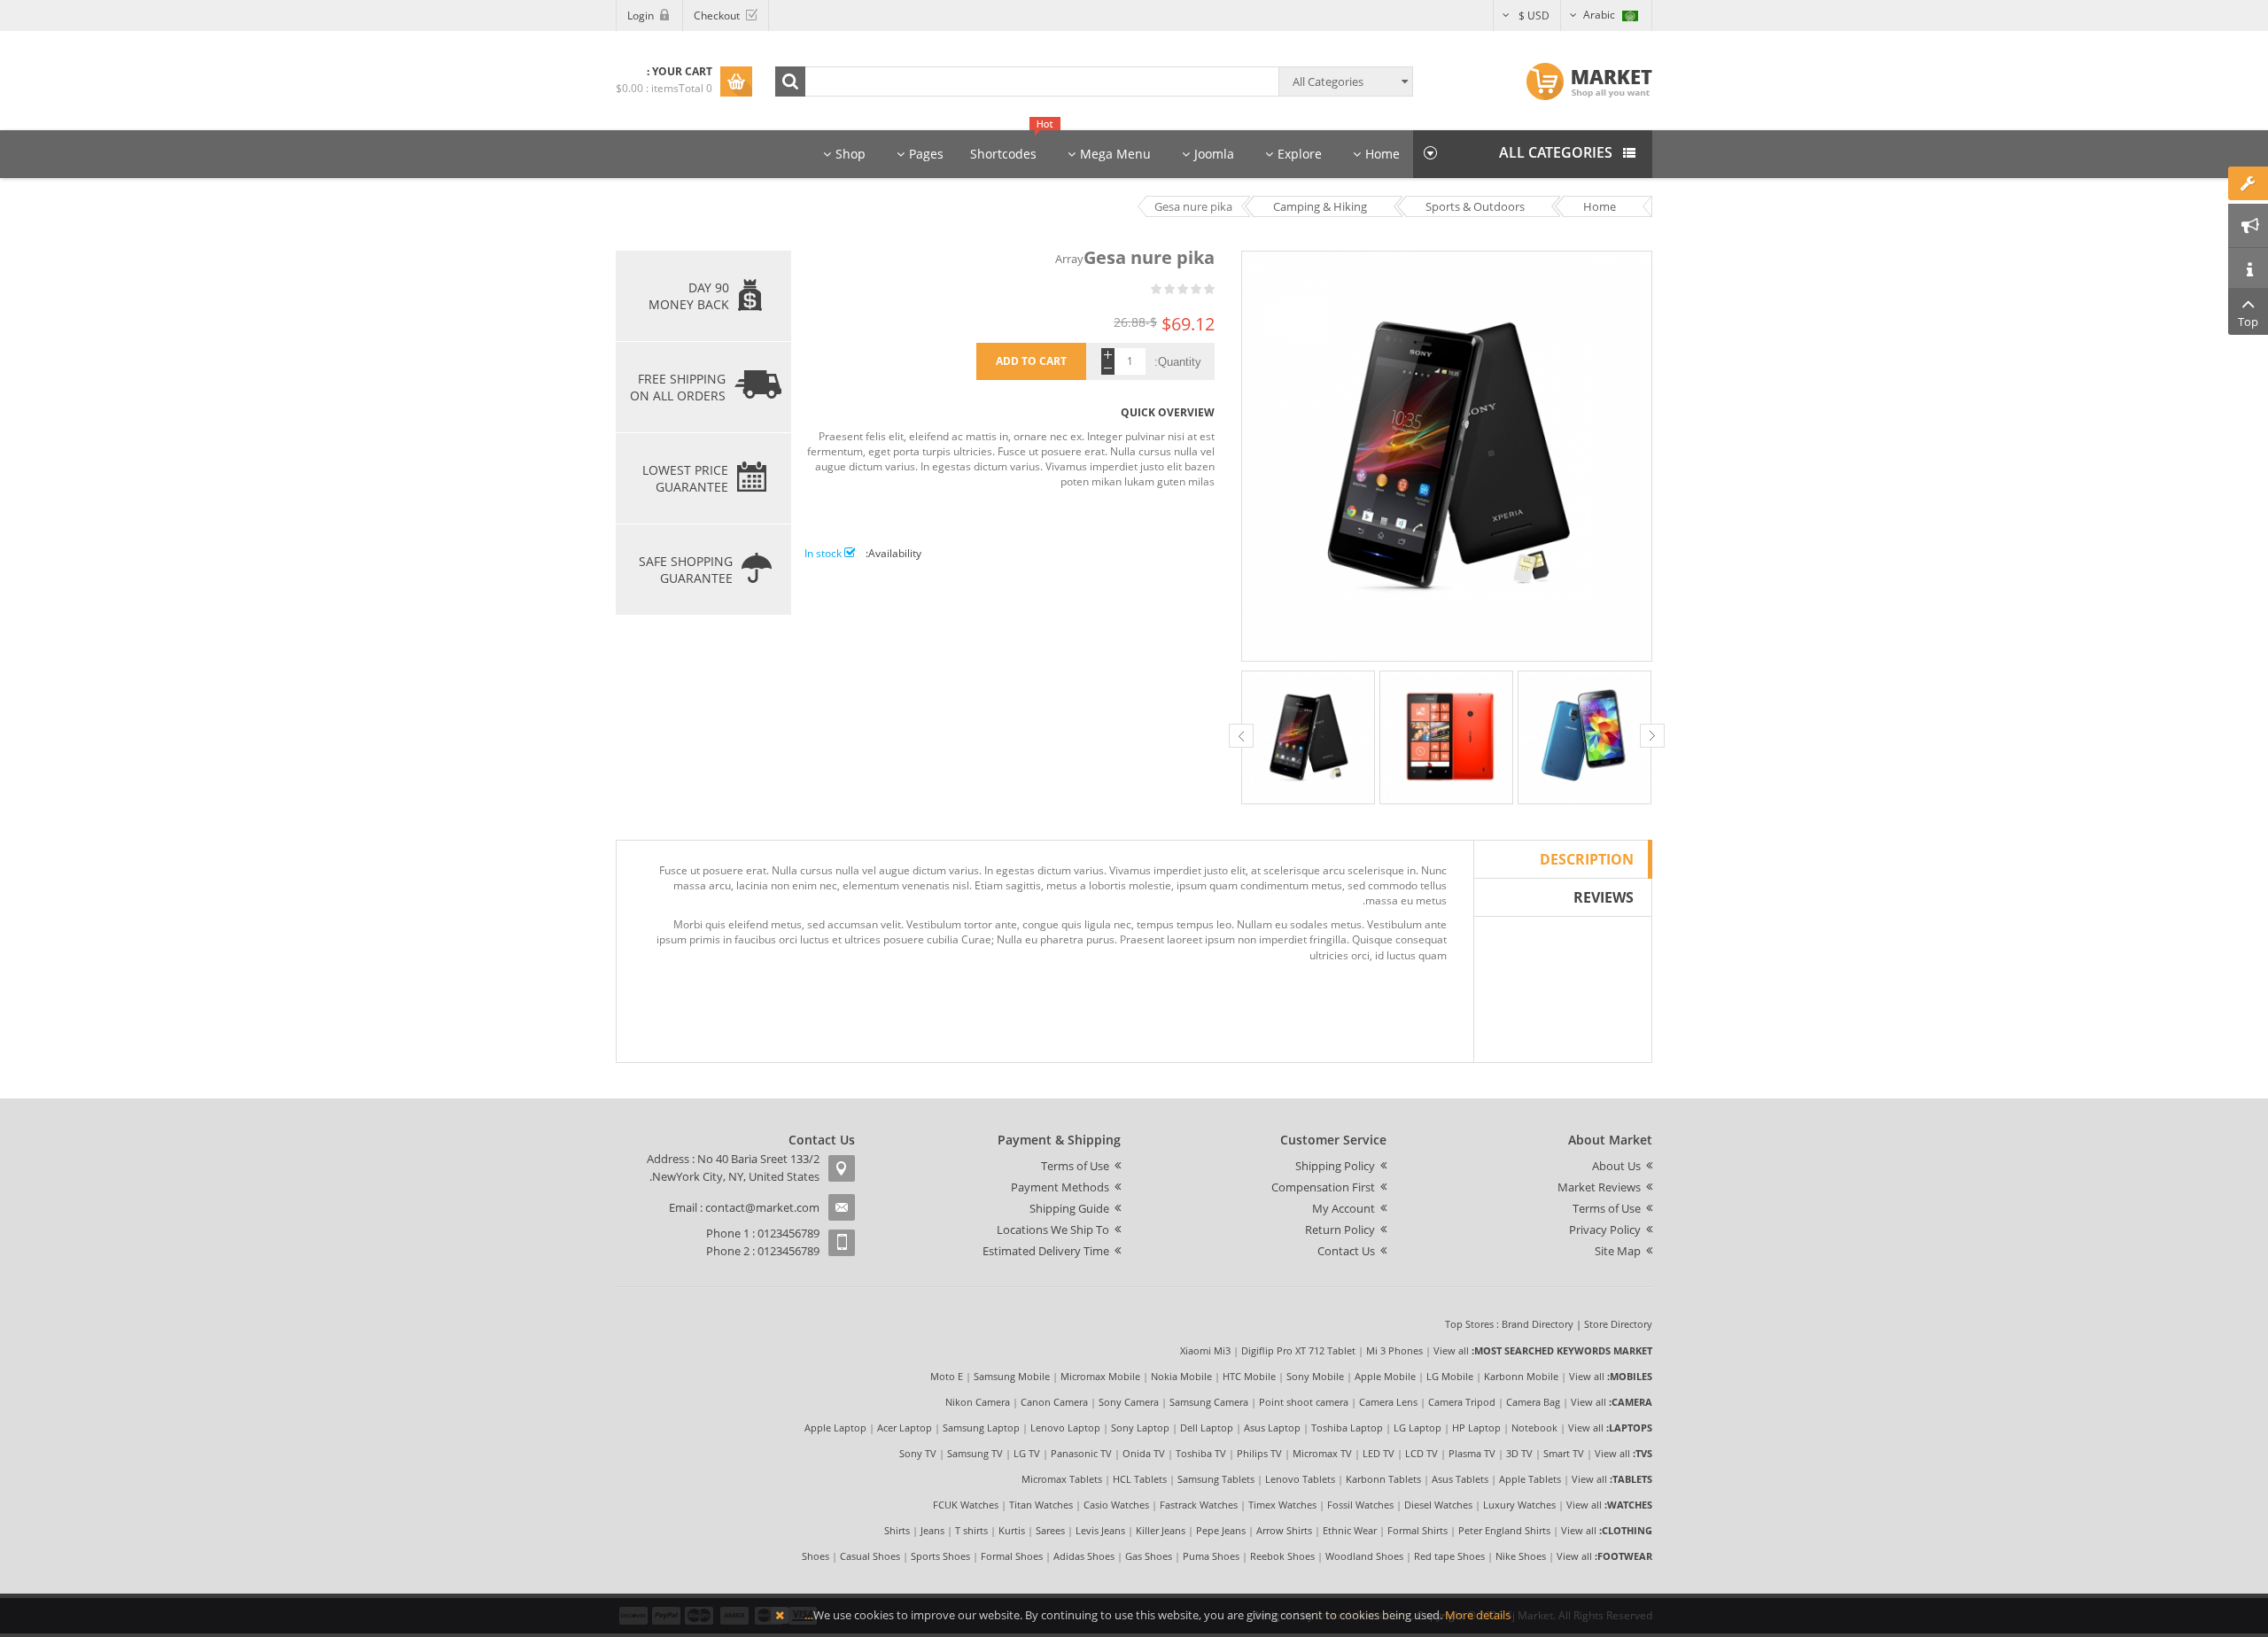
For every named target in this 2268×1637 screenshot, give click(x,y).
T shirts (971, 1530)
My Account (1344, 1208)
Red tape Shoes (1449, 1556)
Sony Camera (1129, 1402)
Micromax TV (1322, 1453)
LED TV (1379, 1453)
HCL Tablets (1140, 1479)
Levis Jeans (1100, 1530)
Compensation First (1323, 1187)
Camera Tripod (1462, 1402)
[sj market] (1589, 81)
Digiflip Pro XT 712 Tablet (1298, 1350)
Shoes (816, 1556)
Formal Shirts (1417, 1530)
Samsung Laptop (981, 1428)
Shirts (897, 1530)
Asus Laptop (1272, 1428)
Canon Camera (1054, 1402)
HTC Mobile (1249, 1376)
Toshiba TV (1201, 1453)
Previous (1241, 736)
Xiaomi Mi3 (1205, 1350)
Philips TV (1259, 1453)
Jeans (932, 1530)
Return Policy (1340, 1230)
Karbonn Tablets (1383, 1479)
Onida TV (1144, 1453)
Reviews (1604, 897)
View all (1451, 1350)
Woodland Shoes (1364, 1556)
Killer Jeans (1161, 1530)
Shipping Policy (1335, 1166)
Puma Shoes (1211, 1556)
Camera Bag (1533, 1402)
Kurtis (1012, 1530)
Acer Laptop (905, 1428)
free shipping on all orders (678, 387)
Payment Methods (1060, 1187)
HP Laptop (1476, 1428)
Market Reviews (1599, 1187)
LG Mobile (1450, 1376)
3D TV (1519, 1453)
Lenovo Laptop (1065, 1428)
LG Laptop (1417, 1428)
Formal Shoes (1012, 1556)
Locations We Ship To (1053, 1230)
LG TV (1027, 1453)
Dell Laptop (1207, 1428)
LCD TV (1421, 1453)
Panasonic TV (1081, 1453)
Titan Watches (1041, 1505)
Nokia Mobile (1181, 1376)
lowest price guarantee (685, 478)
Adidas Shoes (1084, 1556)
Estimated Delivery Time (1046, 1251)
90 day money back (689, 296)
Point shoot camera (1304, 1402)
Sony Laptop (1140, 1428)
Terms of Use (1607, 1208)
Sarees (1050, 1530)
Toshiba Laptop (1347, 1428)
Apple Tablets (1530, 1479)
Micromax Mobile (1100, 1376)
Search (790, 81)
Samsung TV (975, 1453)
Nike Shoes (1521, 1556)
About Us (1616, 1166)
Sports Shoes (940, 1556)
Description (1587, 859)
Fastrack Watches (1199, 1505)
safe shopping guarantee (686, 570)
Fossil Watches (1360, 1505)
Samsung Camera (1209, 1402)
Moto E (947, 1376)
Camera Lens (1388, 1402)
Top (2248, 322)
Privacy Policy (1605, 1230)
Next (1652, 736)
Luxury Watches (1519, 1505)
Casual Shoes (870, 1556)
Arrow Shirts (1284, 1530)
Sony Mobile (1315, 1376)
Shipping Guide (1069, 1208)
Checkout (717, 16)
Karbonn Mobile (1521, 1376)
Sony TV (918, 1453)
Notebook (1534, 1428)
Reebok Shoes (1282, 1556)
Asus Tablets (1460, 1479)
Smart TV (1564, 1453)
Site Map (1618, 1251)
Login (641, 16)
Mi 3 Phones (1394, 1350)
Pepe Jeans (1221, 1530)
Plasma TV (1472, 1453)
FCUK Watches (966, 1505)
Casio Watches (1116, 1505)
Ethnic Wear (1350, 1530)
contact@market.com (762, 1207)
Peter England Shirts (1504, 1530)
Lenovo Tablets (1300, 1479)
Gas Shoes (1149, 1556)
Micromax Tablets (1062, 1479)
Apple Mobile (1385, 1376)
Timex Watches (1282, 1505)
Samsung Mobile (1012, 1376)
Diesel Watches (1438, 1505)
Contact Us (1346, 1251)
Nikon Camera (978, 1402)
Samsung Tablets (1216, 1479)
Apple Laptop (835, 1428)
